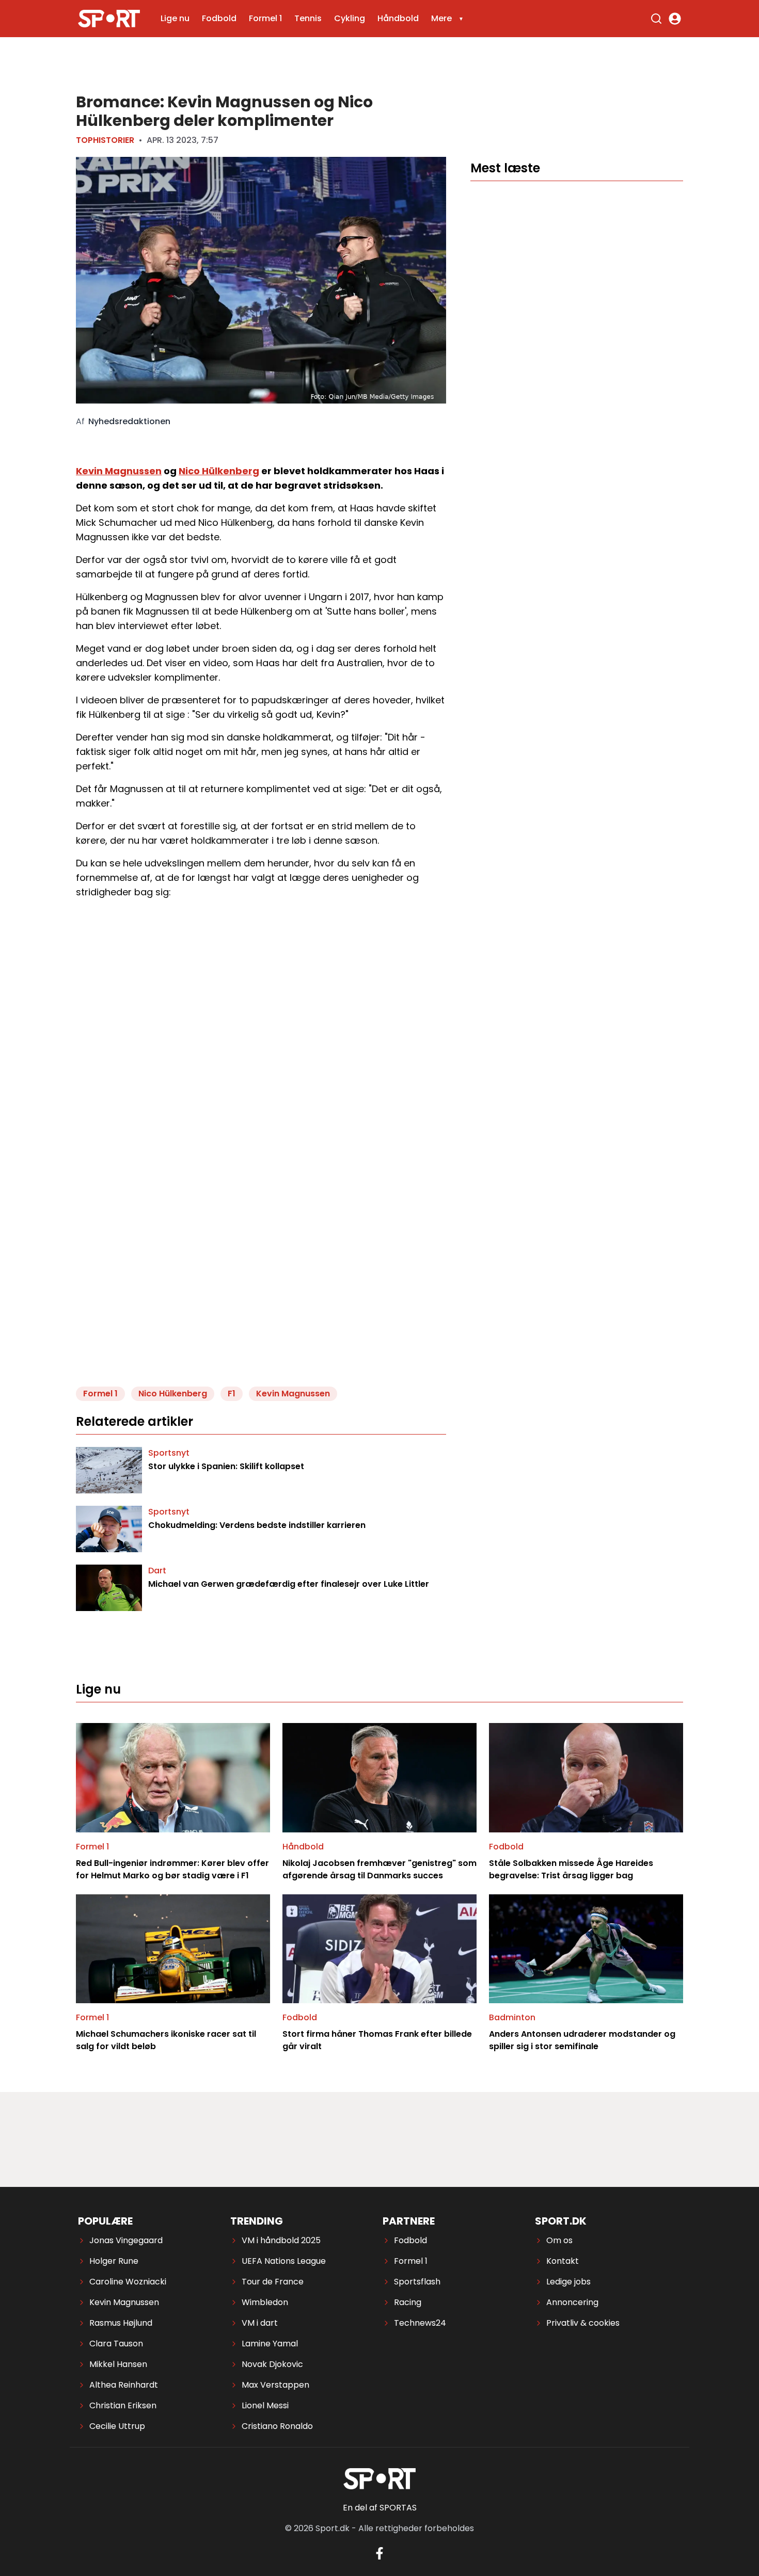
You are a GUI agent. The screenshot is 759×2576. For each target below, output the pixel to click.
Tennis (308, 18)
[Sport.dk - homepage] (109, 19)
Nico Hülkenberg (219, 471)
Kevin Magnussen (119, 471)
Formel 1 (265, 18)
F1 (232, 1394)
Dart (157, 1571)
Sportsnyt (169, 1453)
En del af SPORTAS (380, 2508)
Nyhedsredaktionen (129, 422)
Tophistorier (105, 140)
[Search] (656, 19)
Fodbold (219, 18)
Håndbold (398, 18)
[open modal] (675, 19)
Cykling (350, 18)
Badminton (512, 2017)
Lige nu (175, 18)
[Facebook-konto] (379, 2553)
